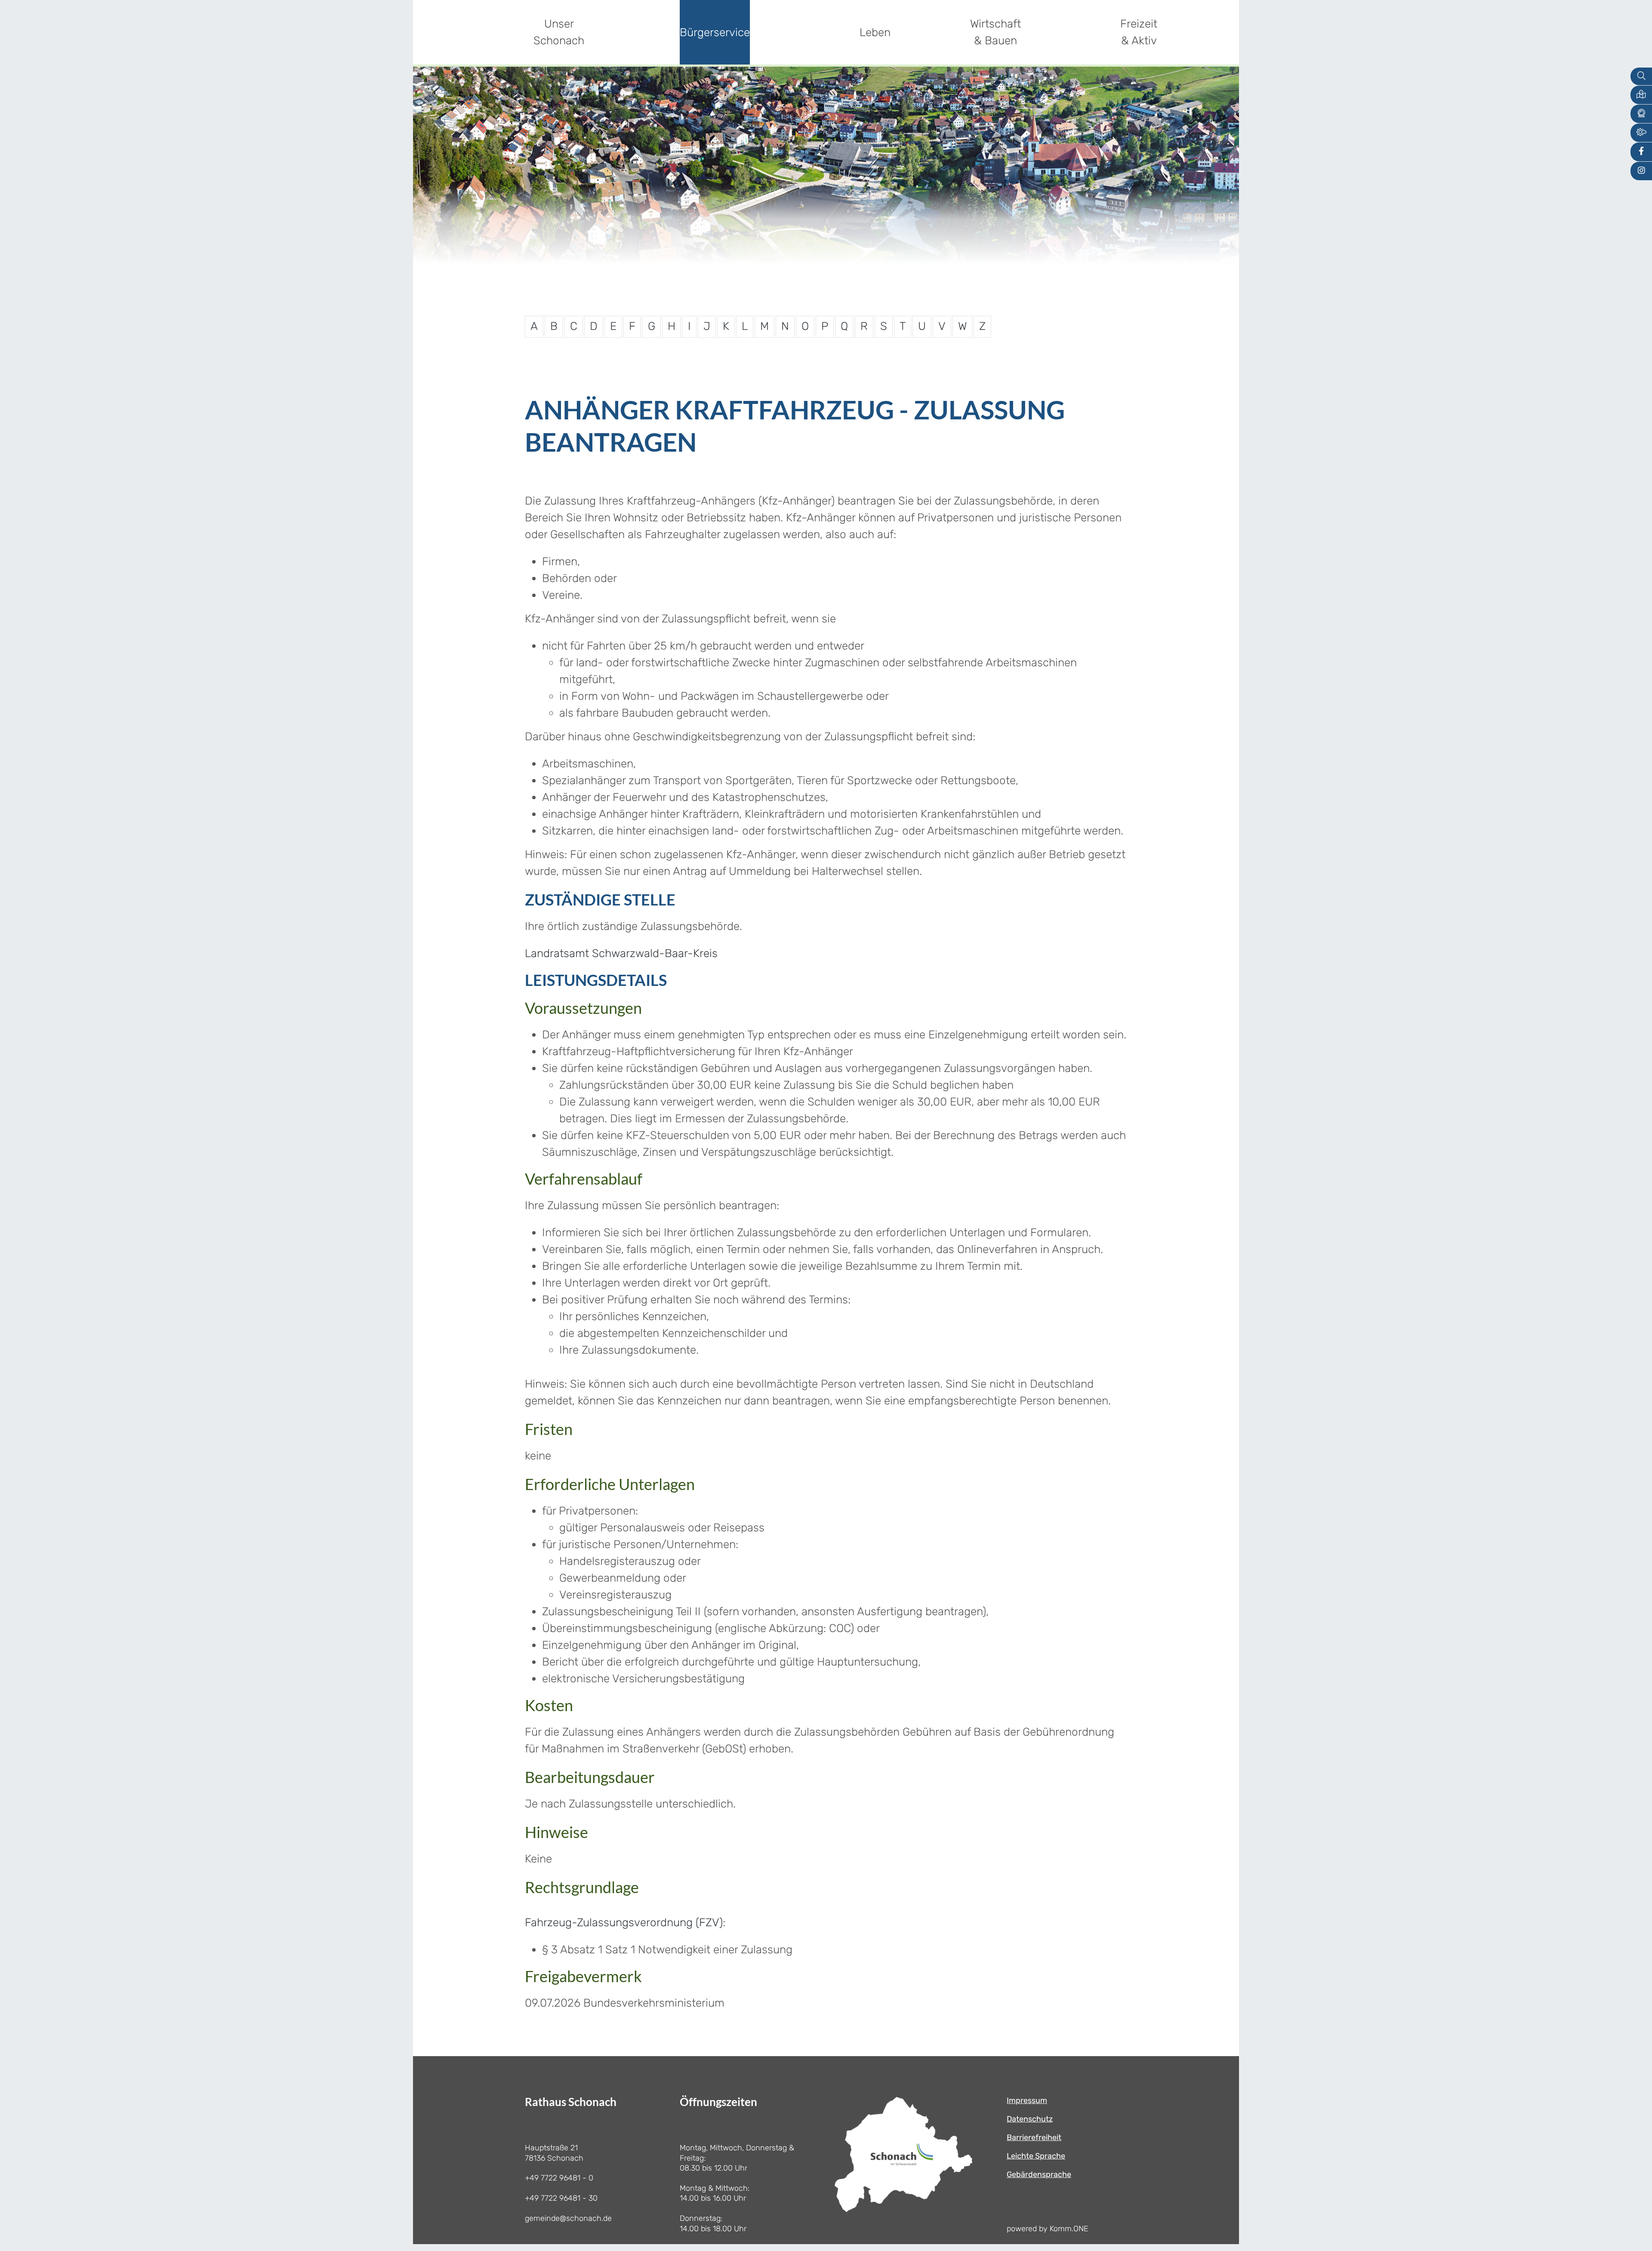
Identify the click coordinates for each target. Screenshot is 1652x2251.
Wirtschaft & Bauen (996, 32)
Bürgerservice (715, 32)
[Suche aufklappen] (1641, 76)
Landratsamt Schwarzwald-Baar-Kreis (621, 953)
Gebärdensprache (1039, 2174)
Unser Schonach (559, 32)
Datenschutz (1030, 2119)
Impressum (1027, 2100)
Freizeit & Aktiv (1139, 32)
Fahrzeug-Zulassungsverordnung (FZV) (624, 1923)
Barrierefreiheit (1034, 2137)
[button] (1641, 95)
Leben (875, 32)
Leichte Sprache (1036, 2156)
